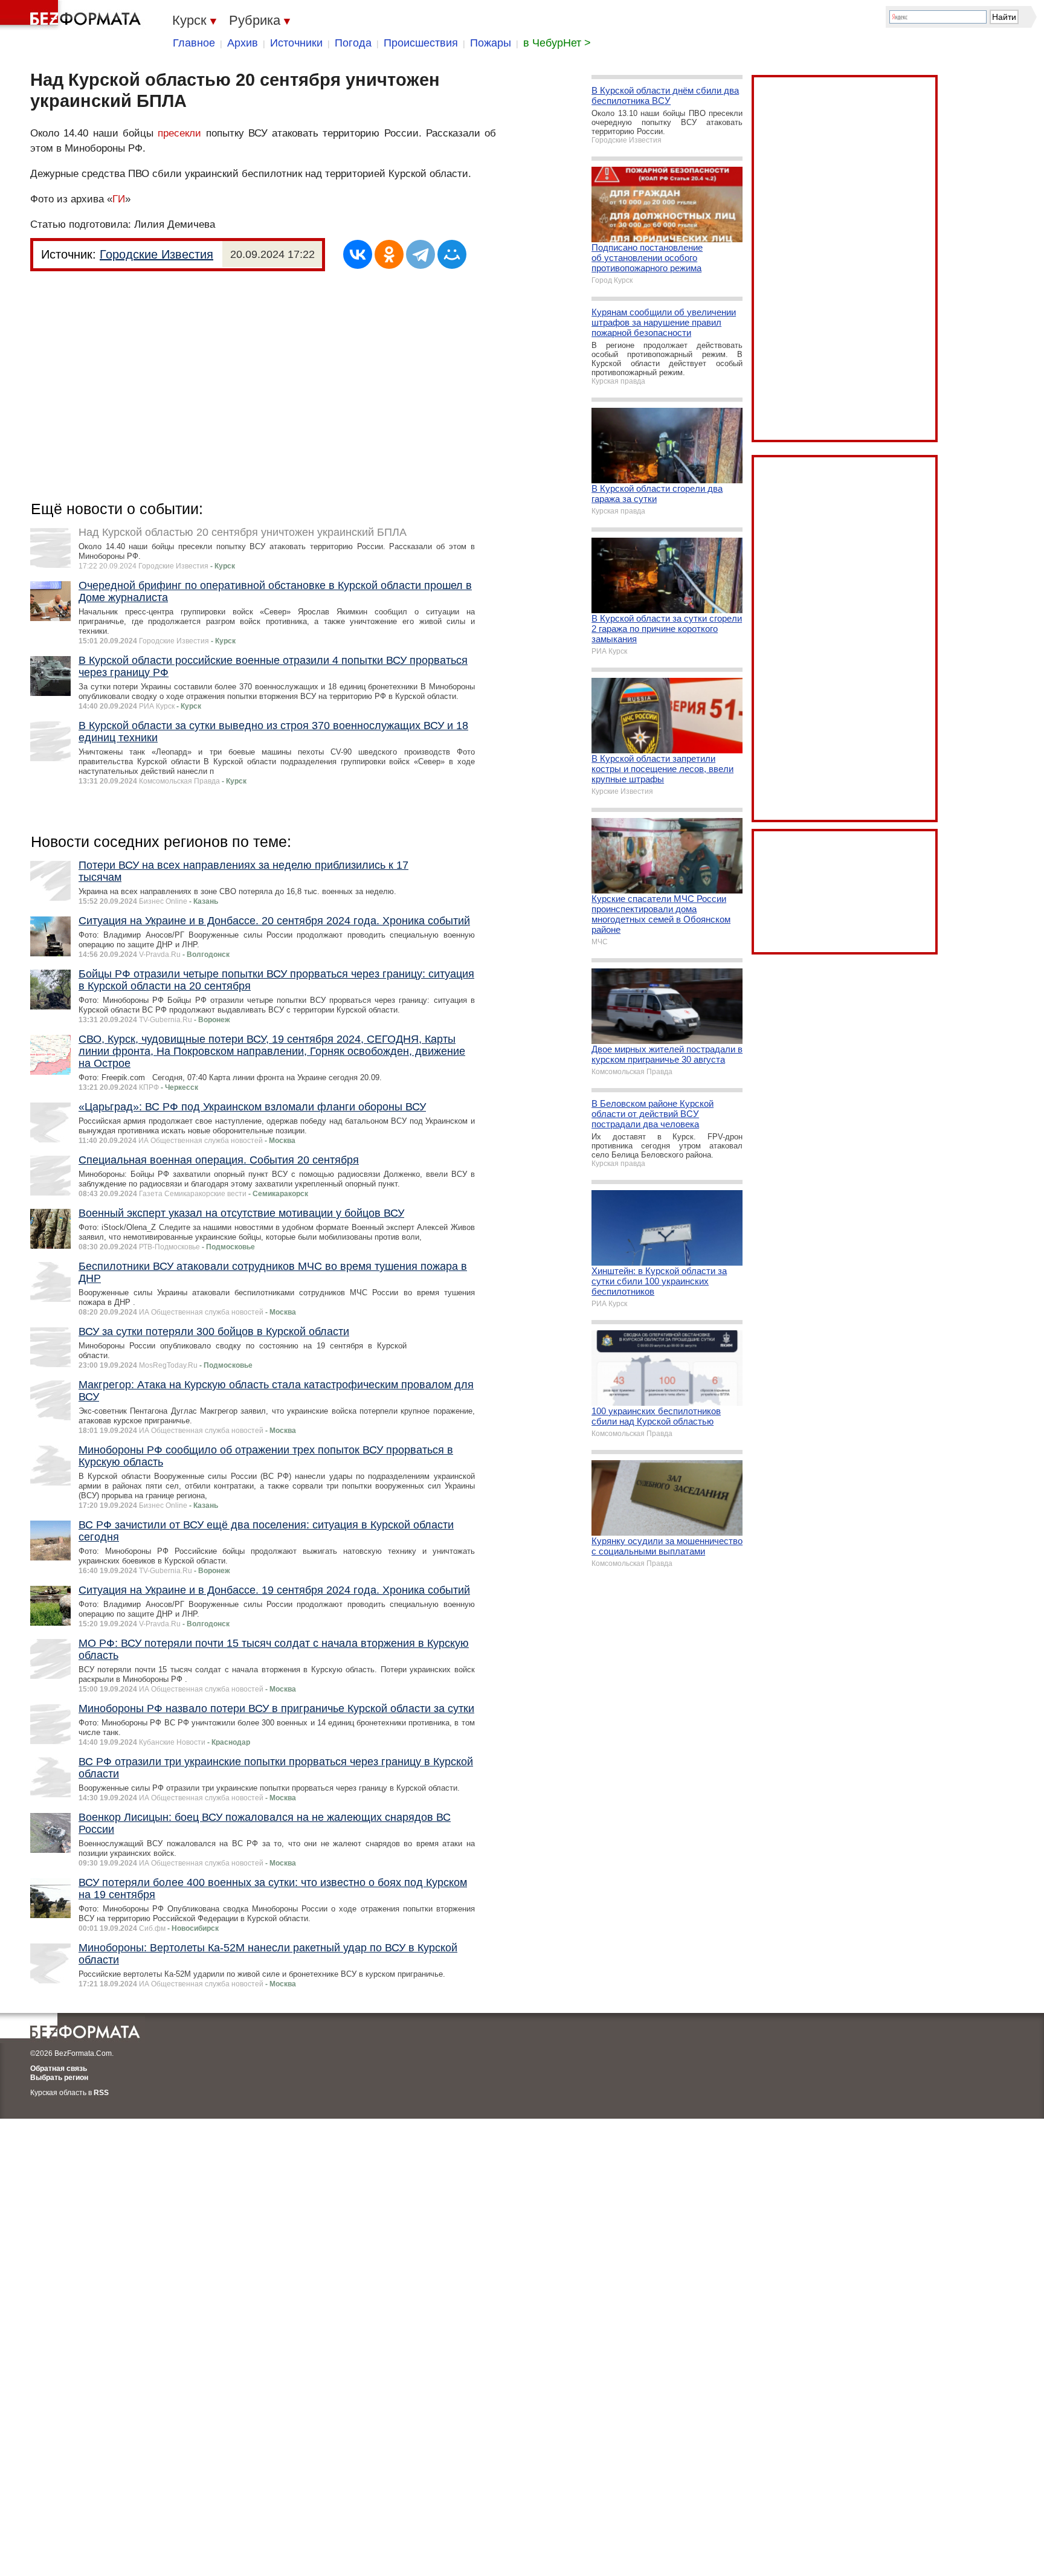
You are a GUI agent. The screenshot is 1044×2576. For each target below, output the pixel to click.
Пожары (491, 43)
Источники (296, 43)
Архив (243, 43)
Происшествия (421, 43)
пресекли (179, 133)
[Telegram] (420, 254)
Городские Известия (156, 254)
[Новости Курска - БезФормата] (72, 15)
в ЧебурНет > (557, 43)
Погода (353, 43)
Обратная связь (59, 2069)
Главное (194, 43)
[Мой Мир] (452, 254)
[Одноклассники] (389, 254)
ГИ (119, 199)
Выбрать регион (59, 2078)
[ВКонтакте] (358, 254)
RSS (101, 2093)
